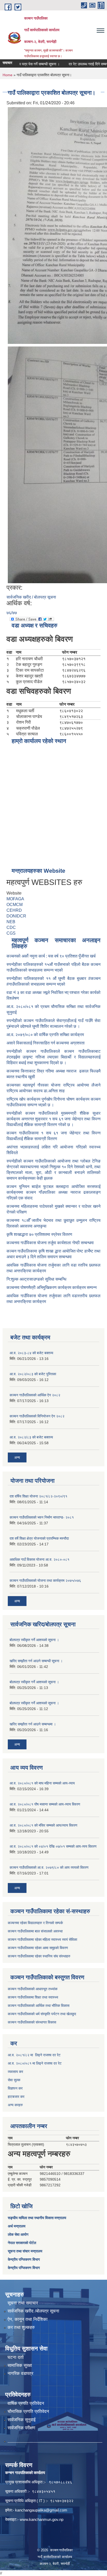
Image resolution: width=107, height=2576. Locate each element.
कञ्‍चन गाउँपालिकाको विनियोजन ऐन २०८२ (37, 1416)
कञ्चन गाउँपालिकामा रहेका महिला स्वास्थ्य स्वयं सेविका (42, 1939)
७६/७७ (12, 613)
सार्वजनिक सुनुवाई (22, 2420)
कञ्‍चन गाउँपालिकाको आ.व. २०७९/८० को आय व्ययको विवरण (49, 1867)
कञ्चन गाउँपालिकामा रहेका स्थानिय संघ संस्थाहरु (39, 1956)
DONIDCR (16, 916)
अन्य (17, 1457)
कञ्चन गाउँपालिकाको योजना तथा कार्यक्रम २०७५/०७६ (45, 1581)
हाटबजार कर (16, 2097)
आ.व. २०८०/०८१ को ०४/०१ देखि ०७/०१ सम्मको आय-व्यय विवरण (53, 1846)
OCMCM (15, 905)
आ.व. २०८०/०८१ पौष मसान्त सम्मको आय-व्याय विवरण (45, 1804)
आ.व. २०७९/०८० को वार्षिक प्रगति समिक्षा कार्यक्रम (46, 1035)
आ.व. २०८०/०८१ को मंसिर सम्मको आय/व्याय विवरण (44, 1825)
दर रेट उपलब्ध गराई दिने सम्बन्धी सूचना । (80, 64)
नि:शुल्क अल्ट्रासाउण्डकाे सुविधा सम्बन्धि (36, 1279)
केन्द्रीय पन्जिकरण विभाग (24, 2259)
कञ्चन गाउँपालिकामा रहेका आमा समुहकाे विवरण (38, 1948)
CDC (11, 927)
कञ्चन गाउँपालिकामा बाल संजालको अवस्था (35, 1931)
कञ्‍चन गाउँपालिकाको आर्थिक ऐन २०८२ (35, 1395)
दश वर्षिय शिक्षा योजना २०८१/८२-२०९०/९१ (38, 1496)
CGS (11, 933)
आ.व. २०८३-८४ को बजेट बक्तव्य (31, 1353)
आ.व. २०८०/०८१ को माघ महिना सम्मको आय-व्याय (42, 1783)
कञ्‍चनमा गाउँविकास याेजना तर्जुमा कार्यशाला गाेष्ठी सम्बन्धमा (50, 1243)
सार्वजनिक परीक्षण (21, 2428)
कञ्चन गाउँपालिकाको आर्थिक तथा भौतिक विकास (39, 2006)
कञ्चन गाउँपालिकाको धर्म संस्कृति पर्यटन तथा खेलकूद (42, 2014)
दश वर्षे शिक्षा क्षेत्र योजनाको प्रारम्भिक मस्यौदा (39, 1538)
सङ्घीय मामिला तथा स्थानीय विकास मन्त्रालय (37, 2218)
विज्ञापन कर (15, 2088)
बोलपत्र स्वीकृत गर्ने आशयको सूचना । (34, 1640)
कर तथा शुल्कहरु (21, 2327)
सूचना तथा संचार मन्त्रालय (25, 2251)
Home (8, 75)
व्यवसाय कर (15, 2072)
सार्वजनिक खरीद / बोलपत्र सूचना (31, 597)
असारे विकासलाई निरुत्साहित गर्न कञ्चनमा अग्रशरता (46, 1043)
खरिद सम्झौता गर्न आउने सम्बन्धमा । (33, 1724)
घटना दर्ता (16, 2357)
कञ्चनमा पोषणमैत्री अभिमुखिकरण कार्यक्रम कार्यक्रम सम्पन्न (52, 1287)
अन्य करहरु (15, 2105)
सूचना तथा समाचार (23, 2303)
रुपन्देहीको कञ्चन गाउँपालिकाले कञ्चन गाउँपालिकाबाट (53, 1051)
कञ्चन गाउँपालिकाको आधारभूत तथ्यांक (33, 1989)
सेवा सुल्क (14, 2080)
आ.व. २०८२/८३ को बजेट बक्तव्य (31, 1437)
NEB (11, 922)
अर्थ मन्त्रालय (17, 2226)
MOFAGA (15, 899)
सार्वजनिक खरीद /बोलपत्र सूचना (33, 2311)
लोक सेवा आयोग (18, 2234)
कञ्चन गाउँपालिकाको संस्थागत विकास (32, 2022)
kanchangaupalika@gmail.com (41, 2510)
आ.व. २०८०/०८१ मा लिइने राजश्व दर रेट (35, 2063)
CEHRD (14, 910)
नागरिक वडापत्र (20, 2373)
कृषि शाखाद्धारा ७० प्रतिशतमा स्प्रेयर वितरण (39, 1234)
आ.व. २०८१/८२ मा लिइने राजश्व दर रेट (34, 2055)
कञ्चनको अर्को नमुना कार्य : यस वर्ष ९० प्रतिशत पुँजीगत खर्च (51, 956)
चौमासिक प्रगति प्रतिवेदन (28, 2411)
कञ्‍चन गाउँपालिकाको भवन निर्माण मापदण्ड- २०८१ (42, 1517)
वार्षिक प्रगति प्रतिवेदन (26, 2403)
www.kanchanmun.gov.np (42, 2519)
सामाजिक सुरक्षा (20, 2365)
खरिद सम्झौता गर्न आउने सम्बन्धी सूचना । (36, 1661)
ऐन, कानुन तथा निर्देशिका (28, 2319)
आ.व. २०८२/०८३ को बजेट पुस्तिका (33, 1374)
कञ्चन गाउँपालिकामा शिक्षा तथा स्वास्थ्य (33, 1997)
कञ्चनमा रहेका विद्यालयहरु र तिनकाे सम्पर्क (35, 1923)
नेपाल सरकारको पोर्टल (22, 2243)
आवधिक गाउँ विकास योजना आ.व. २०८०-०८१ (39, 1559)
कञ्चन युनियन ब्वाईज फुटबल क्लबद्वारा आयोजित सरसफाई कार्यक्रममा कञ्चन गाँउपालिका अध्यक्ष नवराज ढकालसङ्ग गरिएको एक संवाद (53, 1192)
